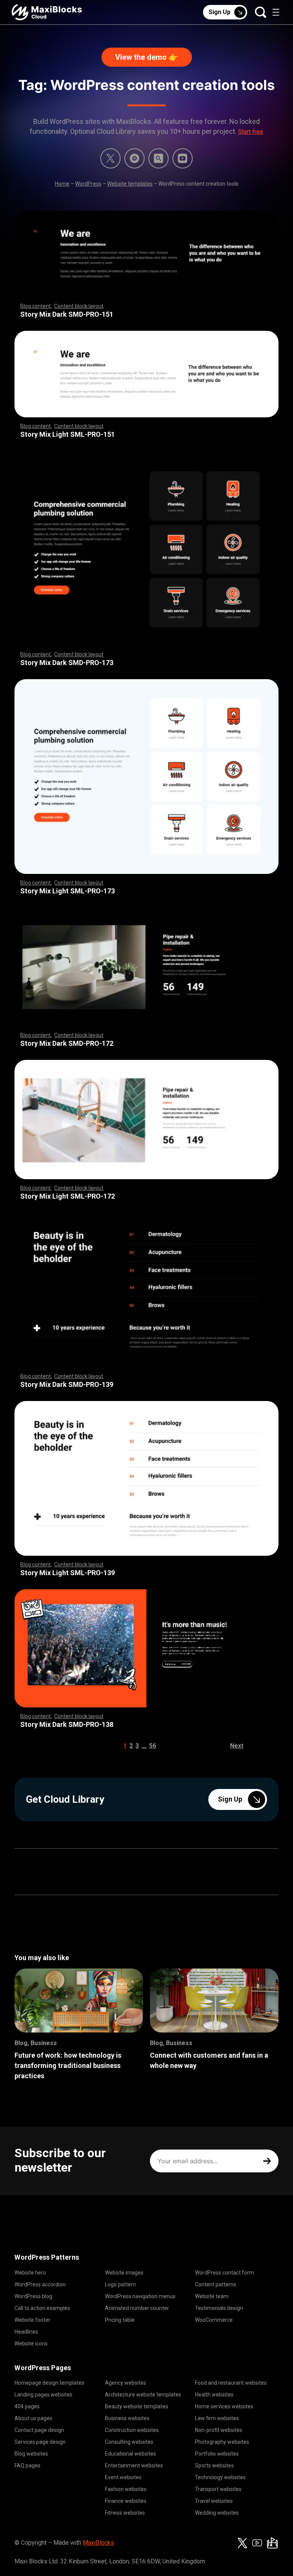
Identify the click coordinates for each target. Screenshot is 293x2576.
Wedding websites (217, 2513)
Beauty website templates (137, 2406)
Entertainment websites (134, 2465)
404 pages (27, 2406)
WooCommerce (214, 2320)
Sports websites (214, 2465)
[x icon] (110, 158)
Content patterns (216, 2284)
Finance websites (126, 2501)
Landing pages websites (43, 2395)
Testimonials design (219, 2308)
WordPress (88, 184)
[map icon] (272, 2543)
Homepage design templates (49, 2383)
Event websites (123, 2477)
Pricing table (120, 2320)
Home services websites (224, 2406)
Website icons (31, 2344)
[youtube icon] (257, 2543)
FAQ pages (27, 2465)
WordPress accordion (40, 2284)
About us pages (33, 2418)
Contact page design (39, 2430)
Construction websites (132, 2430)
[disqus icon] (134, 158)
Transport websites (218, 2489)
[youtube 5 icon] (183, 158)
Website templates (130, 184)
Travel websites (214, 2501)
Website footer (32, 2320)
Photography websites (222, 2442)
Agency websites (126, 2383)
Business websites (127, 2418)
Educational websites (130, 2454)
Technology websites (220, 2477)
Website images (124, 2273)
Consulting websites (129, 2442)
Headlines (26, 2332)
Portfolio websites (217, 2454)
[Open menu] (276, 12)
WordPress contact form (225, 2273)
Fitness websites (125, 2513)
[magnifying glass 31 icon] (159, 158)
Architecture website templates (143, 2395)
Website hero (30, 2273)
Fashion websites (126, 2489)
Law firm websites (217, 2418)
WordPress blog (33, 2296)
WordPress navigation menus (140, 2296)
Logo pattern (120, 2284)
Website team (212, 2296)
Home (62, 184)
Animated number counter (137, 2308)
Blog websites (31, 2454)
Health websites (214, 2395)
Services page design (40, 2442)
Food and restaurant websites (231, 2383)
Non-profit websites (219, 2430)
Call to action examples (42, 2308)
